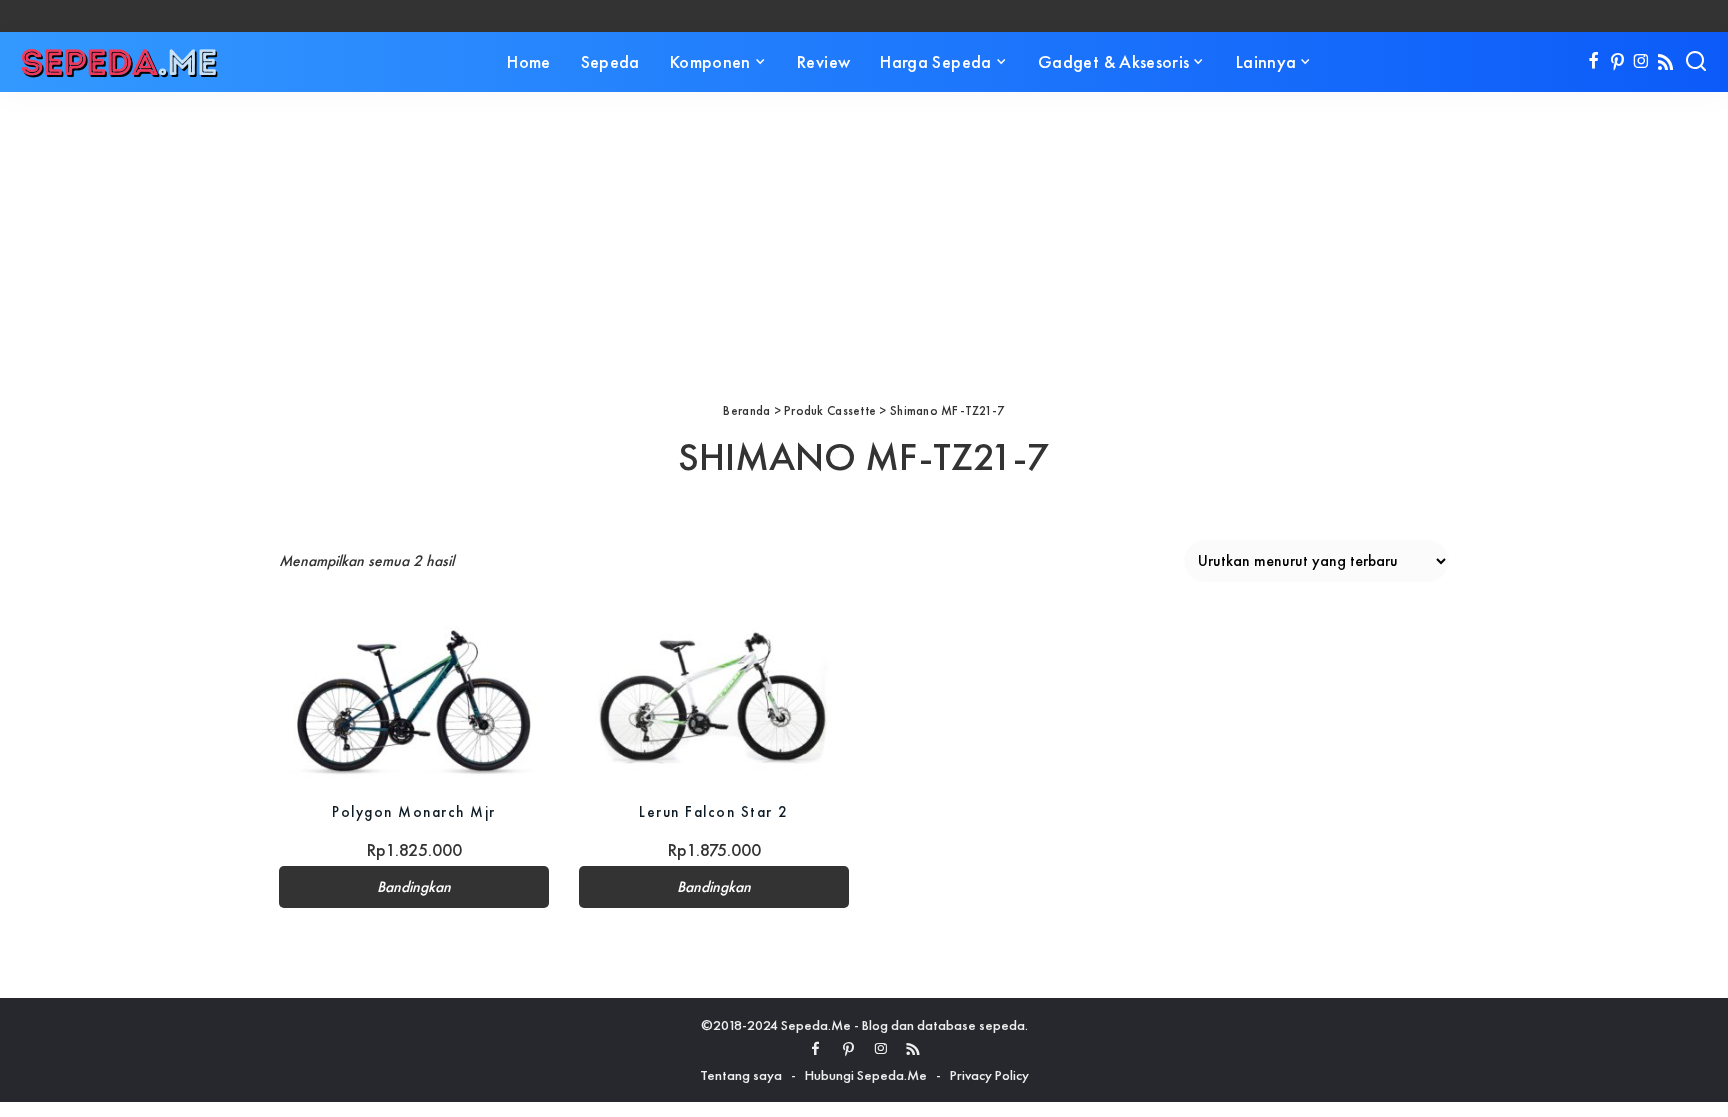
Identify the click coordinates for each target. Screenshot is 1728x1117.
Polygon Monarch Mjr (414, 811)
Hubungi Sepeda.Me (866, 1075)
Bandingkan (414, 887)
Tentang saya (741, 1075)
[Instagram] (1641, 62)
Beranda (746, 410)
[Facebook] (1593, 62)
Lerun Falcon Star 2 (714, 811)
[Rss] (1665, 62)
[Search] (1696, 62)
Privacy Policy (989, 1075)
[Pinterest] (1617, 62)
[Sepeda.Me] (120, 62)
